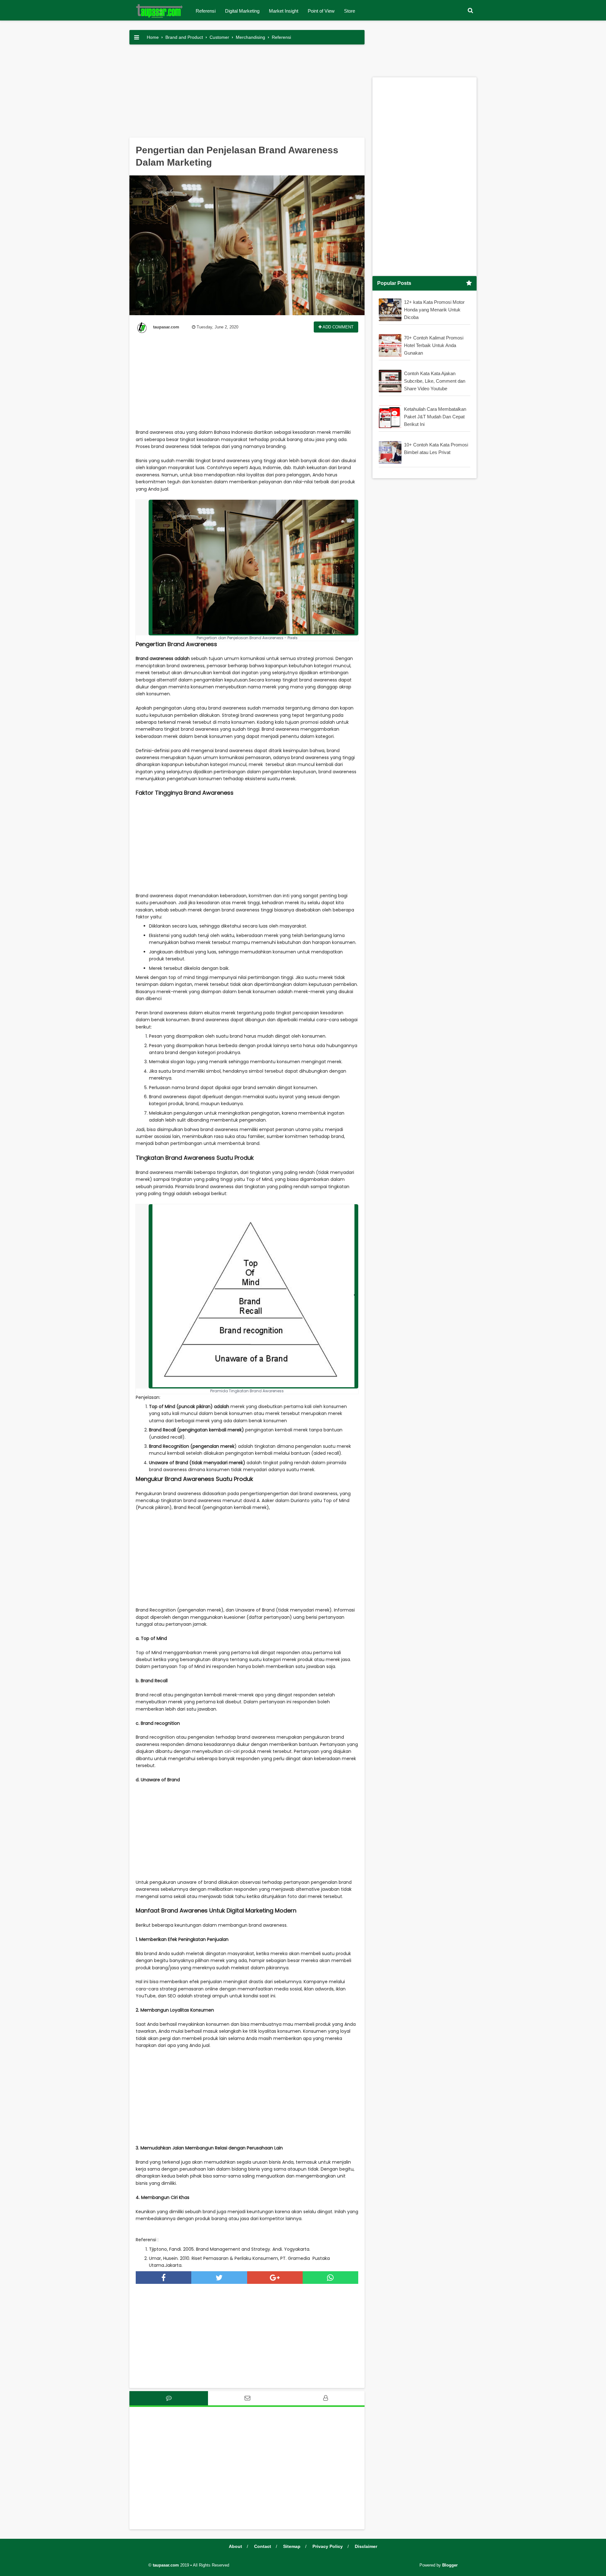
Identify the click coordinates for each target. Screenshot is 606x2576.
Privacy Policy (328, 2546)
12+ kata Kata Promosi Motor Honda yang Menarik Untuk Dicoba (434, 310)
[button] (470, 11)
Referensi (206, 11)
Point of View (321, 11)
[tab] (169, 2398)
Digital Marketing (242, 11)
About (235, 2546)
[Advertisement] (247, 93)
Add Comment (338, 327)
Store (350, 11)
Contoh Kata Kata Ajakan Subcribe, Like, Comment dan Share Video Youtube (435, 381)
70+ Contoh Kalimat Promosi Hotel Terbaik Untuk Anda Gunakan (434, 345)
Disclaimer (366, 2546)
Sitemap (292, 2546)
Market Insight (284, 11)
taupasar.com (166, 2565)
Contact (263, 2546)
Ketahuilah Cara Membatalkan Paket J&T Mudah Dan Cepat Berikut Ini (435, 417)
